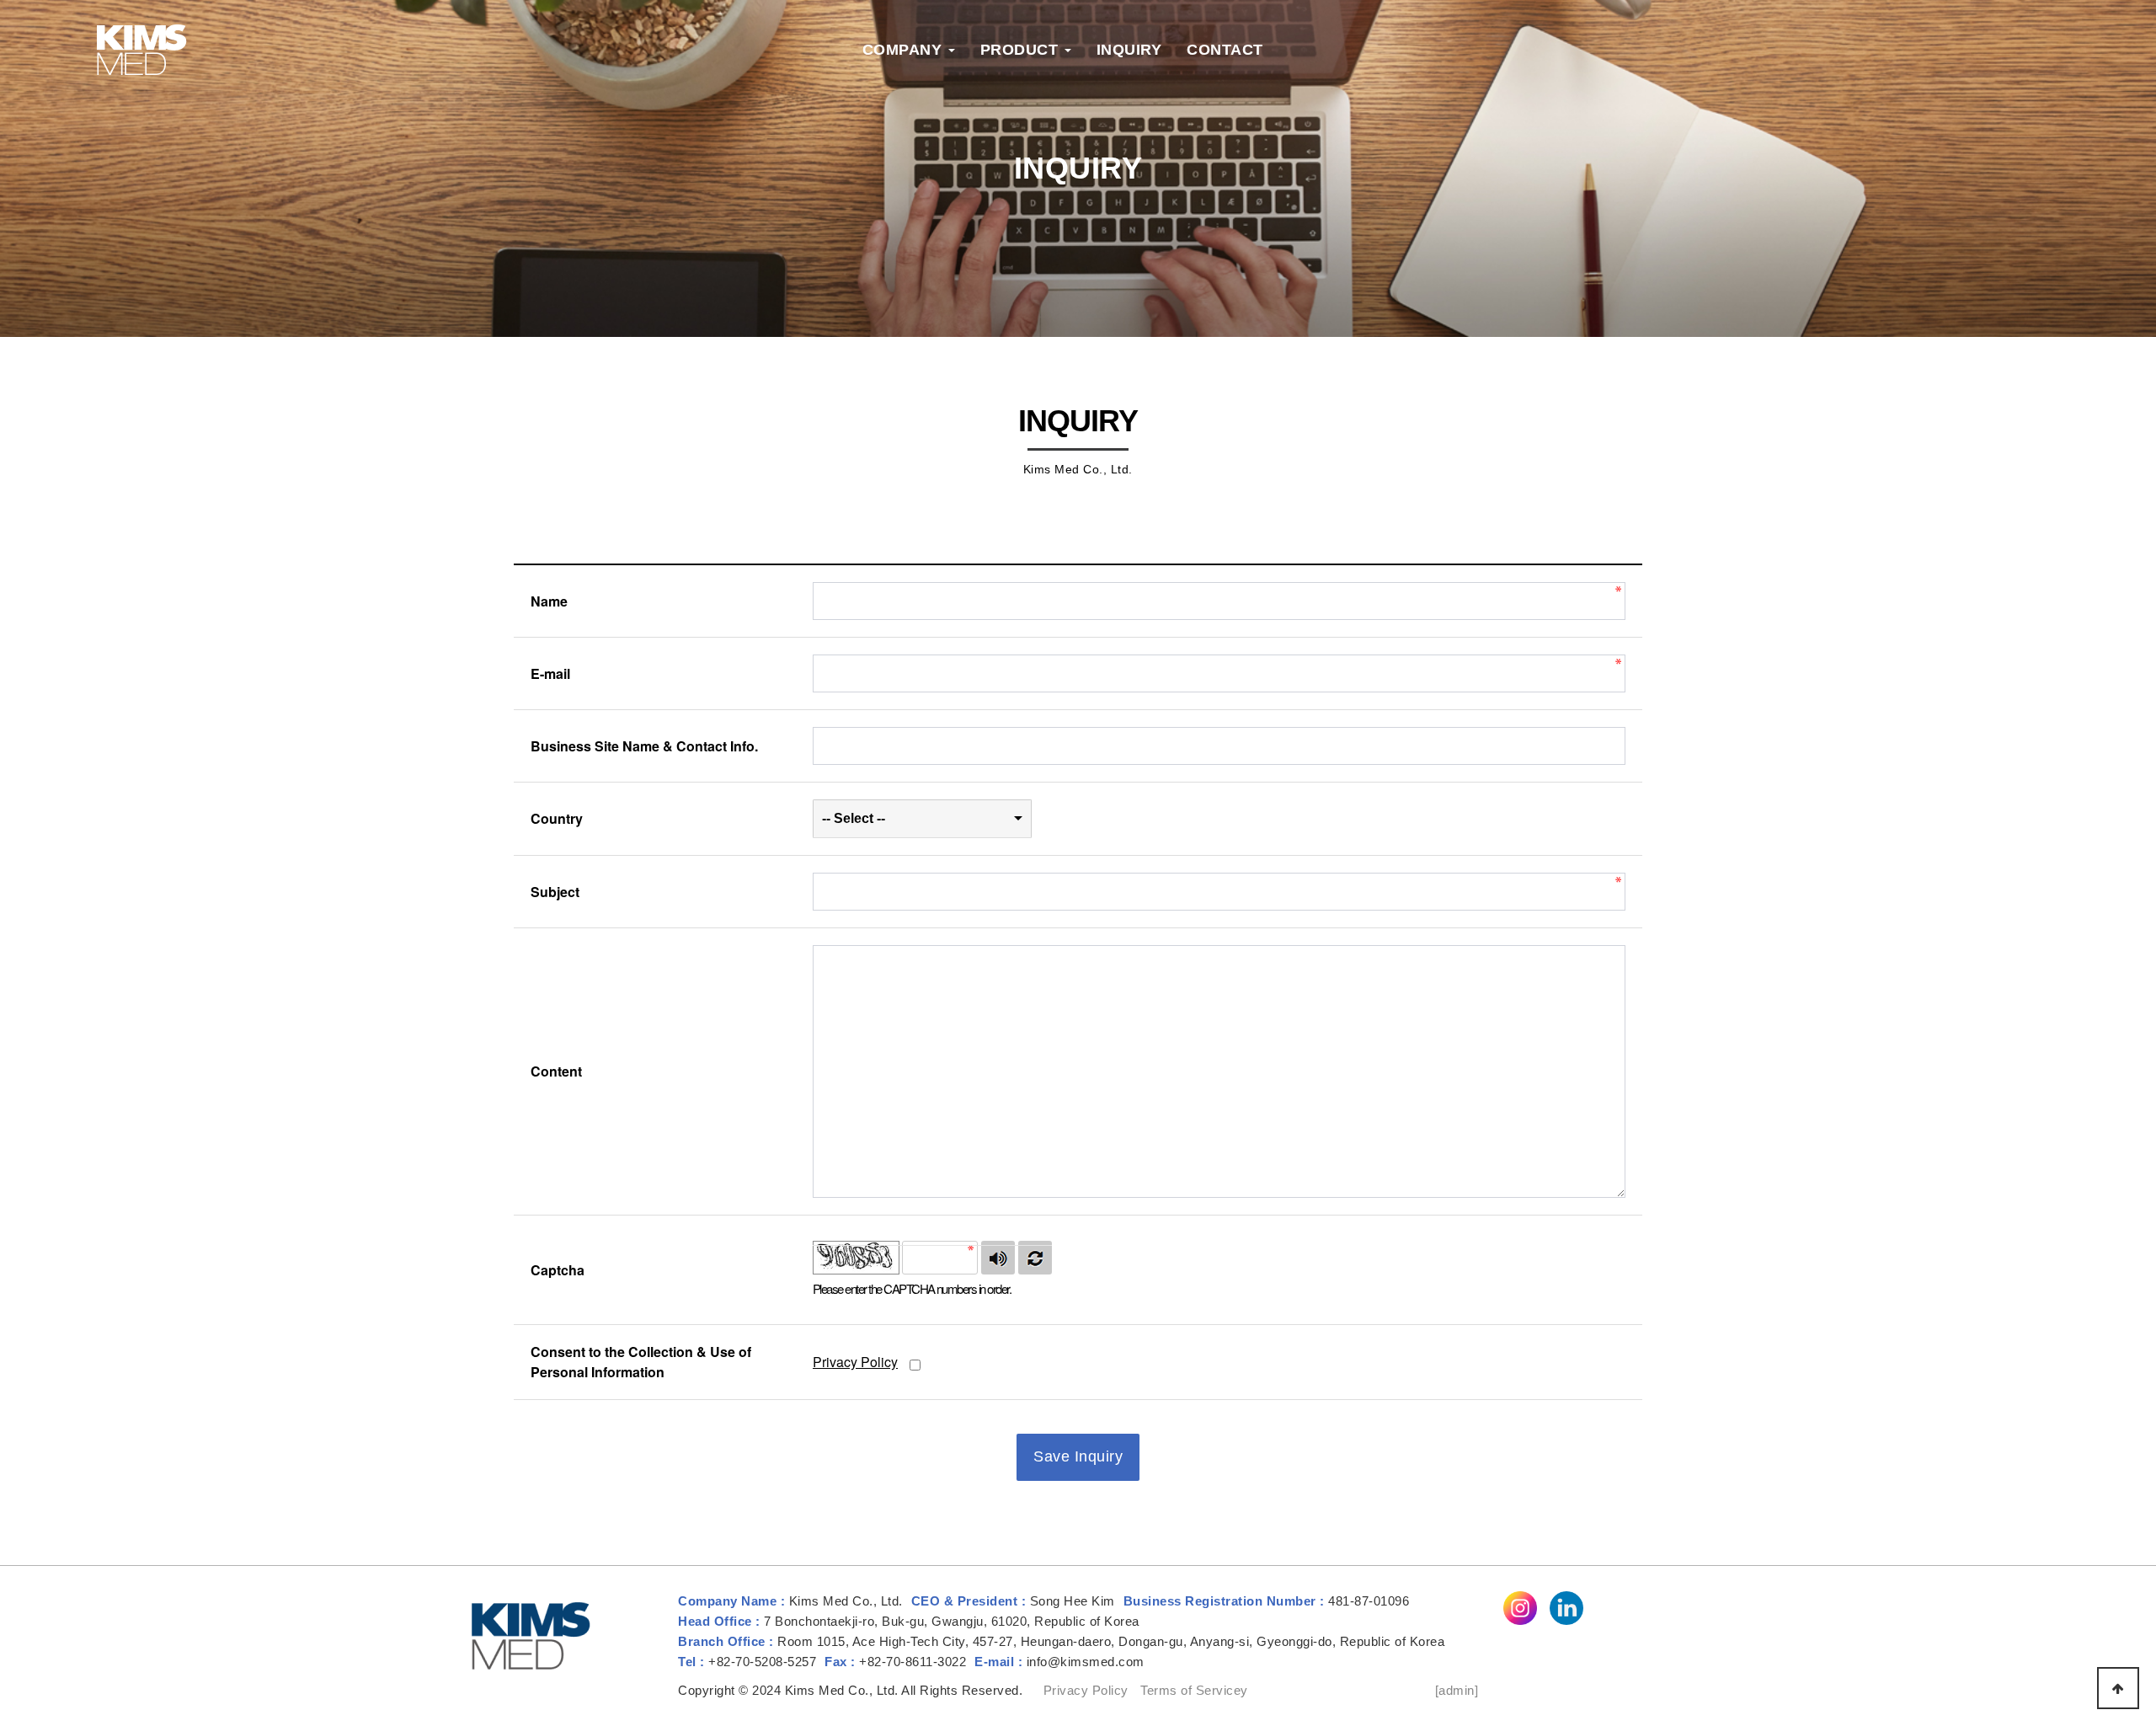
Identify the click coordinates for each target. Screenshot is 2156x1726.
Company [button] (905, 50)
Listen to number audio (998, 1258)
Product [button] (1022, 50)
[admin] (1457, 1690)
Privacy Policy (855, 1362)
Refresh (1035, 1258)
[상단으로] (2118, 1688)
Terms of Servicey (1194, 1690)
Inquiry (1129, 50)
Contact (1225, 50)
